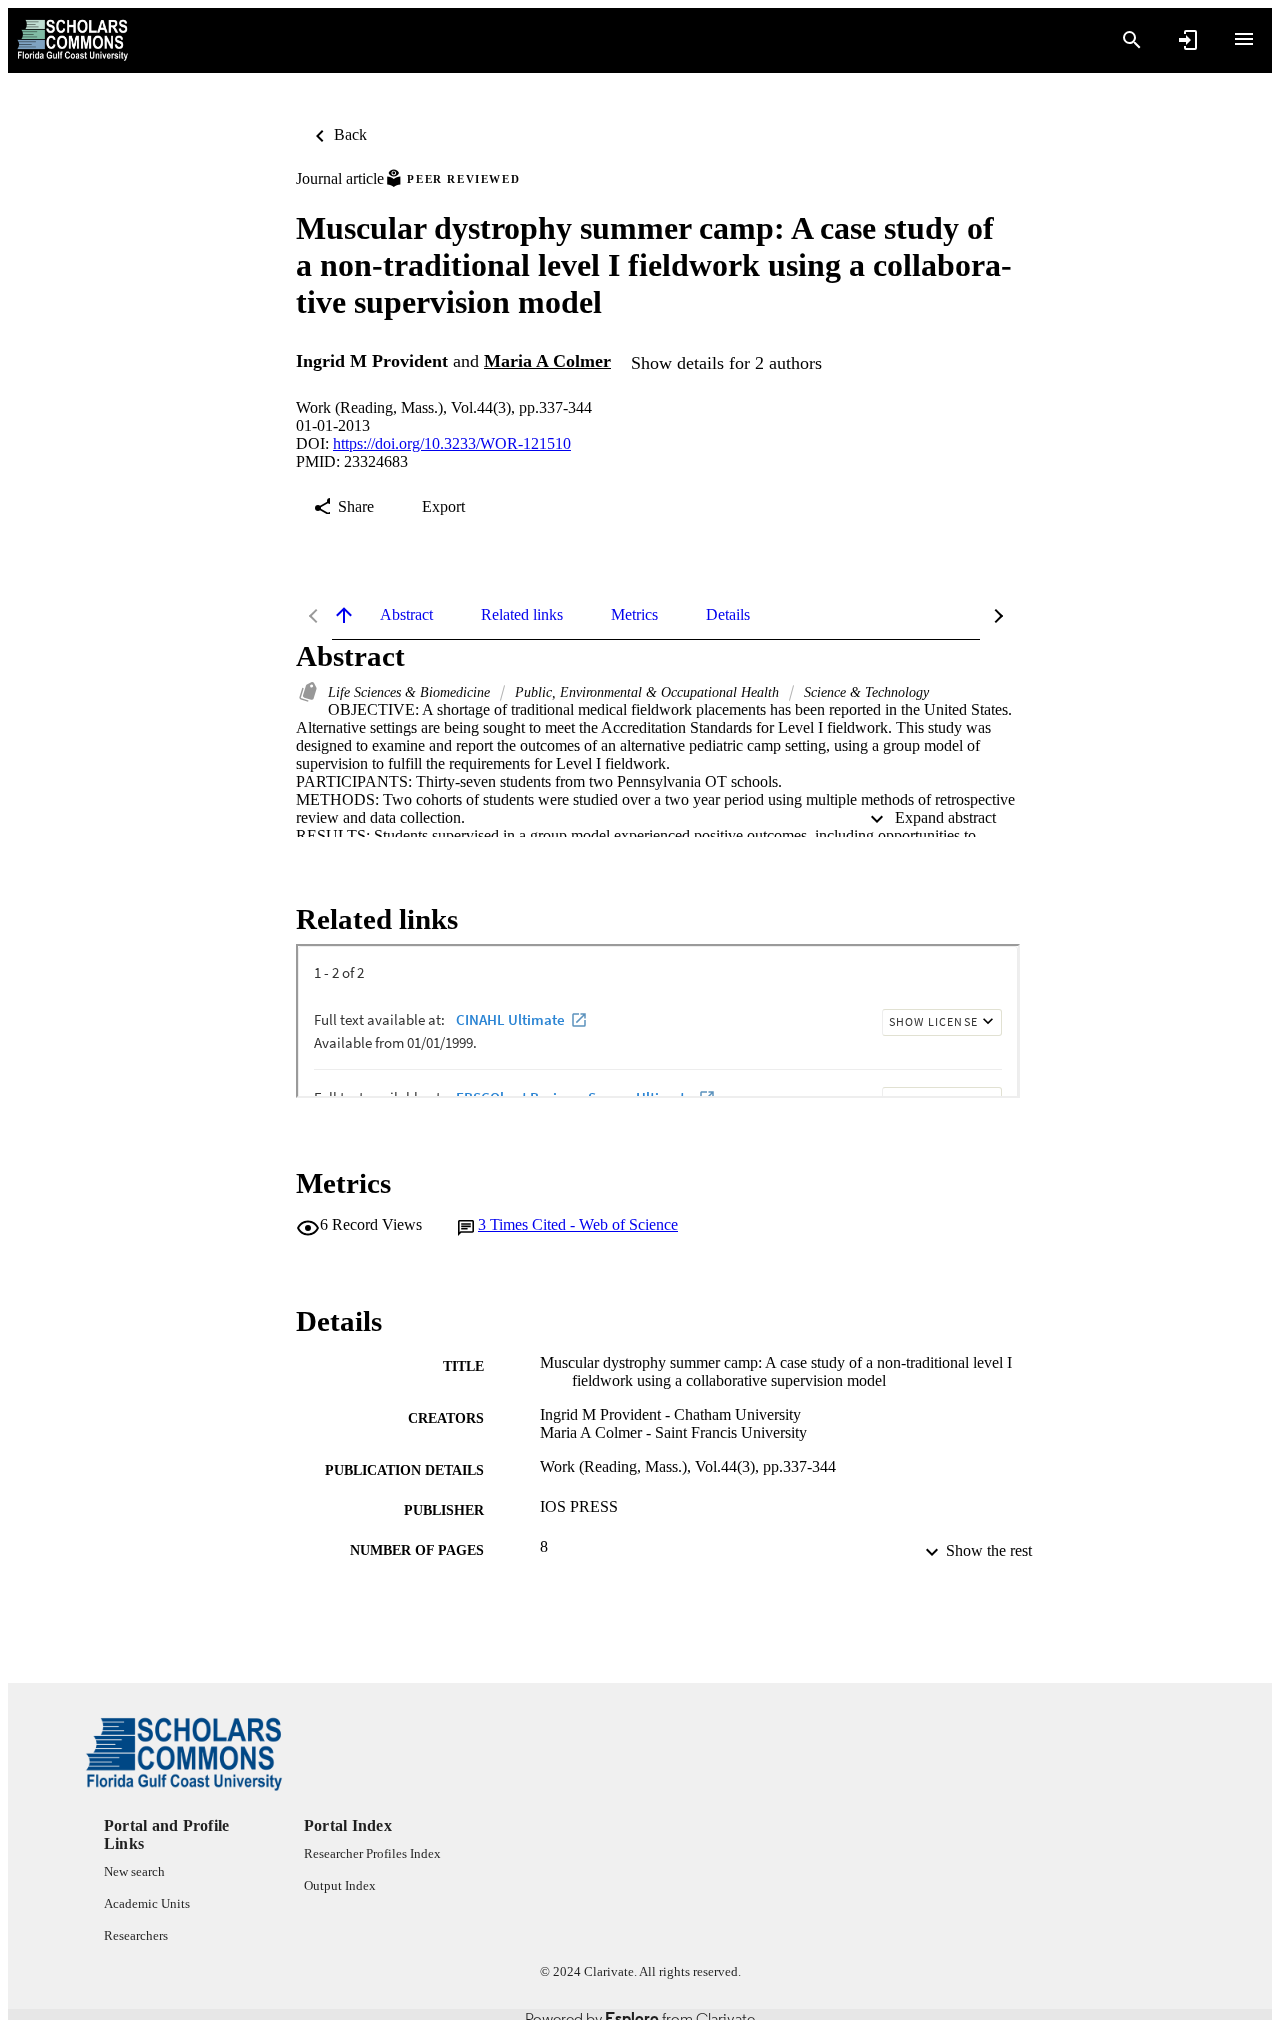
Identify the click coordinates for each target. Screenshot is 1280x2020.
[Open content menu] (1244, 39)
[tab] (406, 615)
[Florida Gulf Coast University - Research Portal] (72, 40)
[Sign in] (1188, 40)
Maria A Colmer (547, 361)
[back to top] (344, 615)
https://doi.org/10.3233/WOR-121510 (452, 443)
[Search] (1132, 40)
